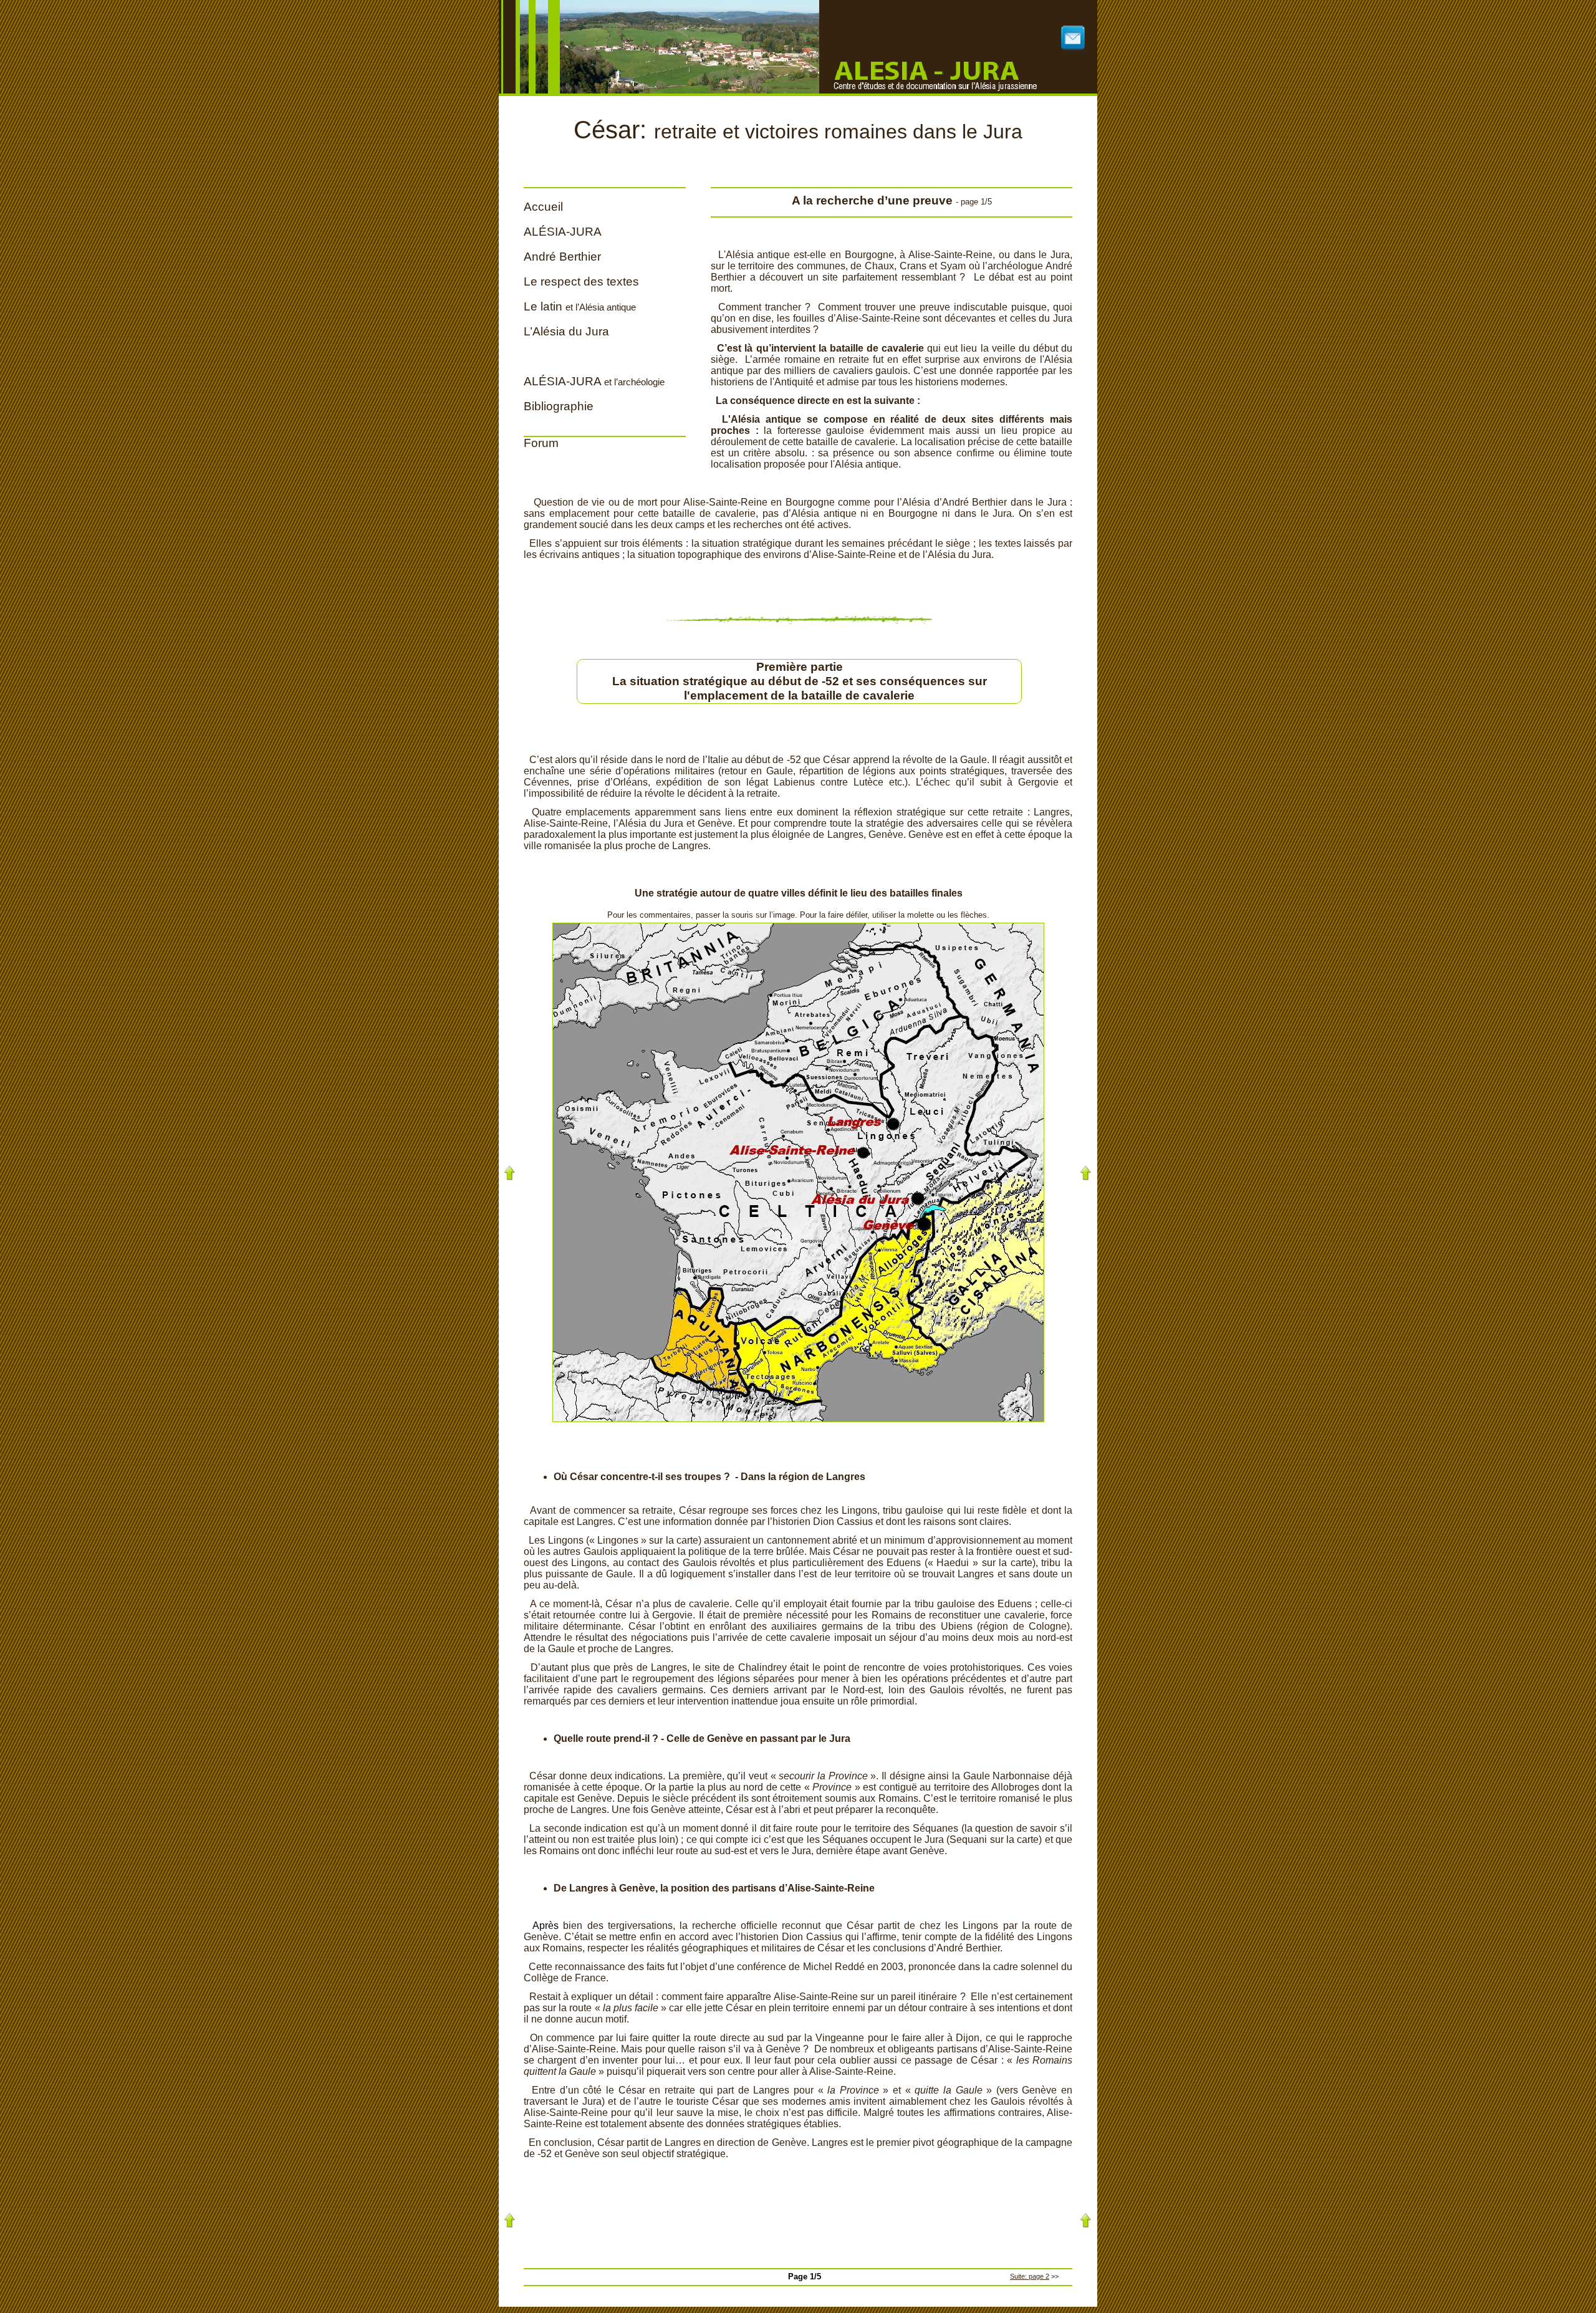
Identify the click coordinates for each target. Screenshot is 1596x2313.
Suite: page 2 (1030, 2276)
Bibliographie (559, 406)
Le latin (580, 306)
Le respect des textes (581, 281)
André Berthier (562, 257)
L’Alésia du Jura (566, 331)
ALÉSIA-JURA (563, 232)
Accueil (543, 207)
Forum (541, 443)
